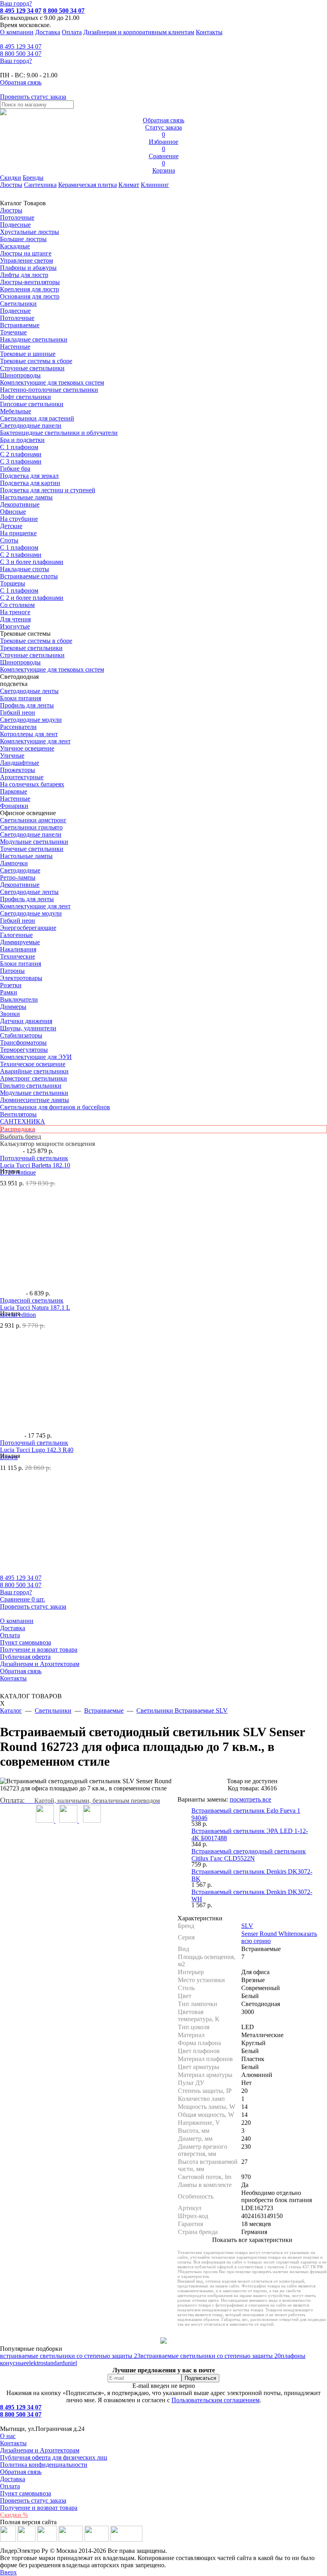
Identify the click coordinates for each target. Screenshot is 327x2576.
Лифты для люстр (24, 275)
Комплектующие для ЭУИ (36, 1057)
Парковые (14, 791)
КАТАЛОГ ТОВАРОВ (31, 1700)
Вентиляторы (18, 1114)
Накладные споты (25, 569)
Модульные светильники (34, 842)
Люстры (11, 185)
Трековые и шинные (28, 354)
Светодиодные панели (31, 425)
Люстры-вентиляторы (30, 282)
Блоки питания (21, 698)
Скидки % (14, 2515)
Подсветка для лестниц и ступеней (48, 490)
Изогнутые (15, 626)
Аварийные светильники (34, 1071)
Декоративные (20, 504)
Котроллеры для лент (29, 734)
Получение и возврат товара (39, 1650)
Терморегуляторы (24, 1050)
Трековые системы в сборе (36, 361)
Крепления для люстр (30, 289)
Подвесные (15, 225)
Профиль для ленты (27, 705)
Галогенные (16, 935)
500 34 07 (21, 54)
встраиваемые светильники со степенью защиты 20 (211, 2356)
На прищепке (18, 533)
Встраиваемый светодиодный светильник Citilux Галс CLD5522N (249, 1855)
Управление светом (27, 260)
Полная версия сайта (28, 2522)
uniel (71, 2363)
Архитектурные (22, 777)
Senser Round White (267, 1934)
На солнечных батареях (32, 784)
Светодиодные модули (31, 720)
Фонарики (14, 806)
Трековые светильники (31, 648)
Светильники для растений (37, 418)
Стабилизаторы (21, 1035)
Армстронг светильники (33, 1078)
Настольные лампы (26, 856)
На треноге (15, 612)
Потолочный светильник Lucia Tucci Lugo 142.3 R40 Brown (37, 1450)
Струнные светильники (32, 368)
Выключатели (19, 999)
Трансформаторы (23, 1042)
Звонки (10, 1014)
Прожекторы (18, 770)
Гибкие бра (15, 469)
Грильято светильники (31, 1086)
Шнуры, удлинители (28, 1028)
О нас (8, 2436)
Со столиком (17, 605)
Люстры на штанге (26, 253)
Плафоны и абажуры (28, 268)
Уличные (12, 756)
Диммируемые (20, 942)
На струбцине (19, 519)
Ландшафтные (20, 763)
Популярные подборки (31, 2349)
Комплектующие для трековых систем (52, 382)
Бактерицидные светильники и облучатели (59, 433)
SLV (247, 1926)
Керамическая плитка (88, 185)
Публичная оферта (25, 1657)
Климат (129, 185)
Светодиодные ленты (29, 691)
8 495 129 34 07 (21, 11)
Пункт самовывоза (26, 1642)
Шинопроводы (20, 375)
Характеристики (200, 1918)
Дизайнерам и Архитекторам (40, 1664)
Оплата (72, 32)
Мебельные (16, 411)
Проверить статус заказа (33, 2500)
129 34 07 (21, 46)
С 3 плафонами (21, 461)
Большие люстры (23, 239)
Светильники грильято (31, 827)
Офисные (13, 512)
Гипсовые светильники (32, 404)
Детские (11, 526)
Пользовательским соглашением (216, 2400)
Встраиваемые (20, 325)
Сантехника (40, 185)
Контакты (209, 32)
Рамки (9, 992)
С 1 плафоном (19, 447)
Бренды (33, 178)
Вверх (8, 2572)
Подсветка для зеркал (29, 476)
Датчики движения (26, 1021)
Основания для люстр (30, 296)
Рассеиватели (18, 727)
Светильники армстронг (33, 820)
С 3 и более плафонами (32, 562)
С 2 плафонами (21, 454)
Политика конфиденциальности (44, 2465)
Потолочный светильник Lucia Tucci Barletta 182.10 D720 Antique (35, 1165)
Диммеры (13, 1007)
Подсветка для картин (30, 483)
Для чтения (15, 619)
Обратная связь (21, 1671)
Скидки (11, 178)
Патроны (12, 971)
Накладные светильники (34, 339)
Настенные (15, 347)
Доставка (48, 32)
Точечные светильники (32, 849)
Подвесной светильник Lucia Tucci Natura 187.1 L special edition (35, 1308)
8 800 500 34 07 (64, 11)
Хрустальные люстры (30, 232)
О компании (17, 32)
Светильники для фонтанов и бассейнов (55, 1107)
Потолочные (17, 217)
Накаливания (18, 949)
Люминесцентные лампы (34, 1100)
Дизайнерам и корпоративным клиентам (139, 32)
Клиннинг (155, 185)
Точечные (13, 332)
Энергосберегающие (28, 928)
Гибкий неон (18, 712)
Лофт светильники (26, 397)
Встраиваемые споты (29, 576)
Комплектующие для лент (35, 741)
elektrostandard (45, 2363)
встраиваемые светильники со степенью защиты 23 (70, 2356)
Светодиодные (20, 870)
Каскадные (15, 246)
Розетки (11, 985)
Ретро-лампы (18, 877)
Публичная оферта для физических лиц (54, 2457)
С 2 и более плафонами (32, 598)
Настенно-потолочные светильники (49, 390)
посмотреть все (250, 1799)
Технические (18, 956)
